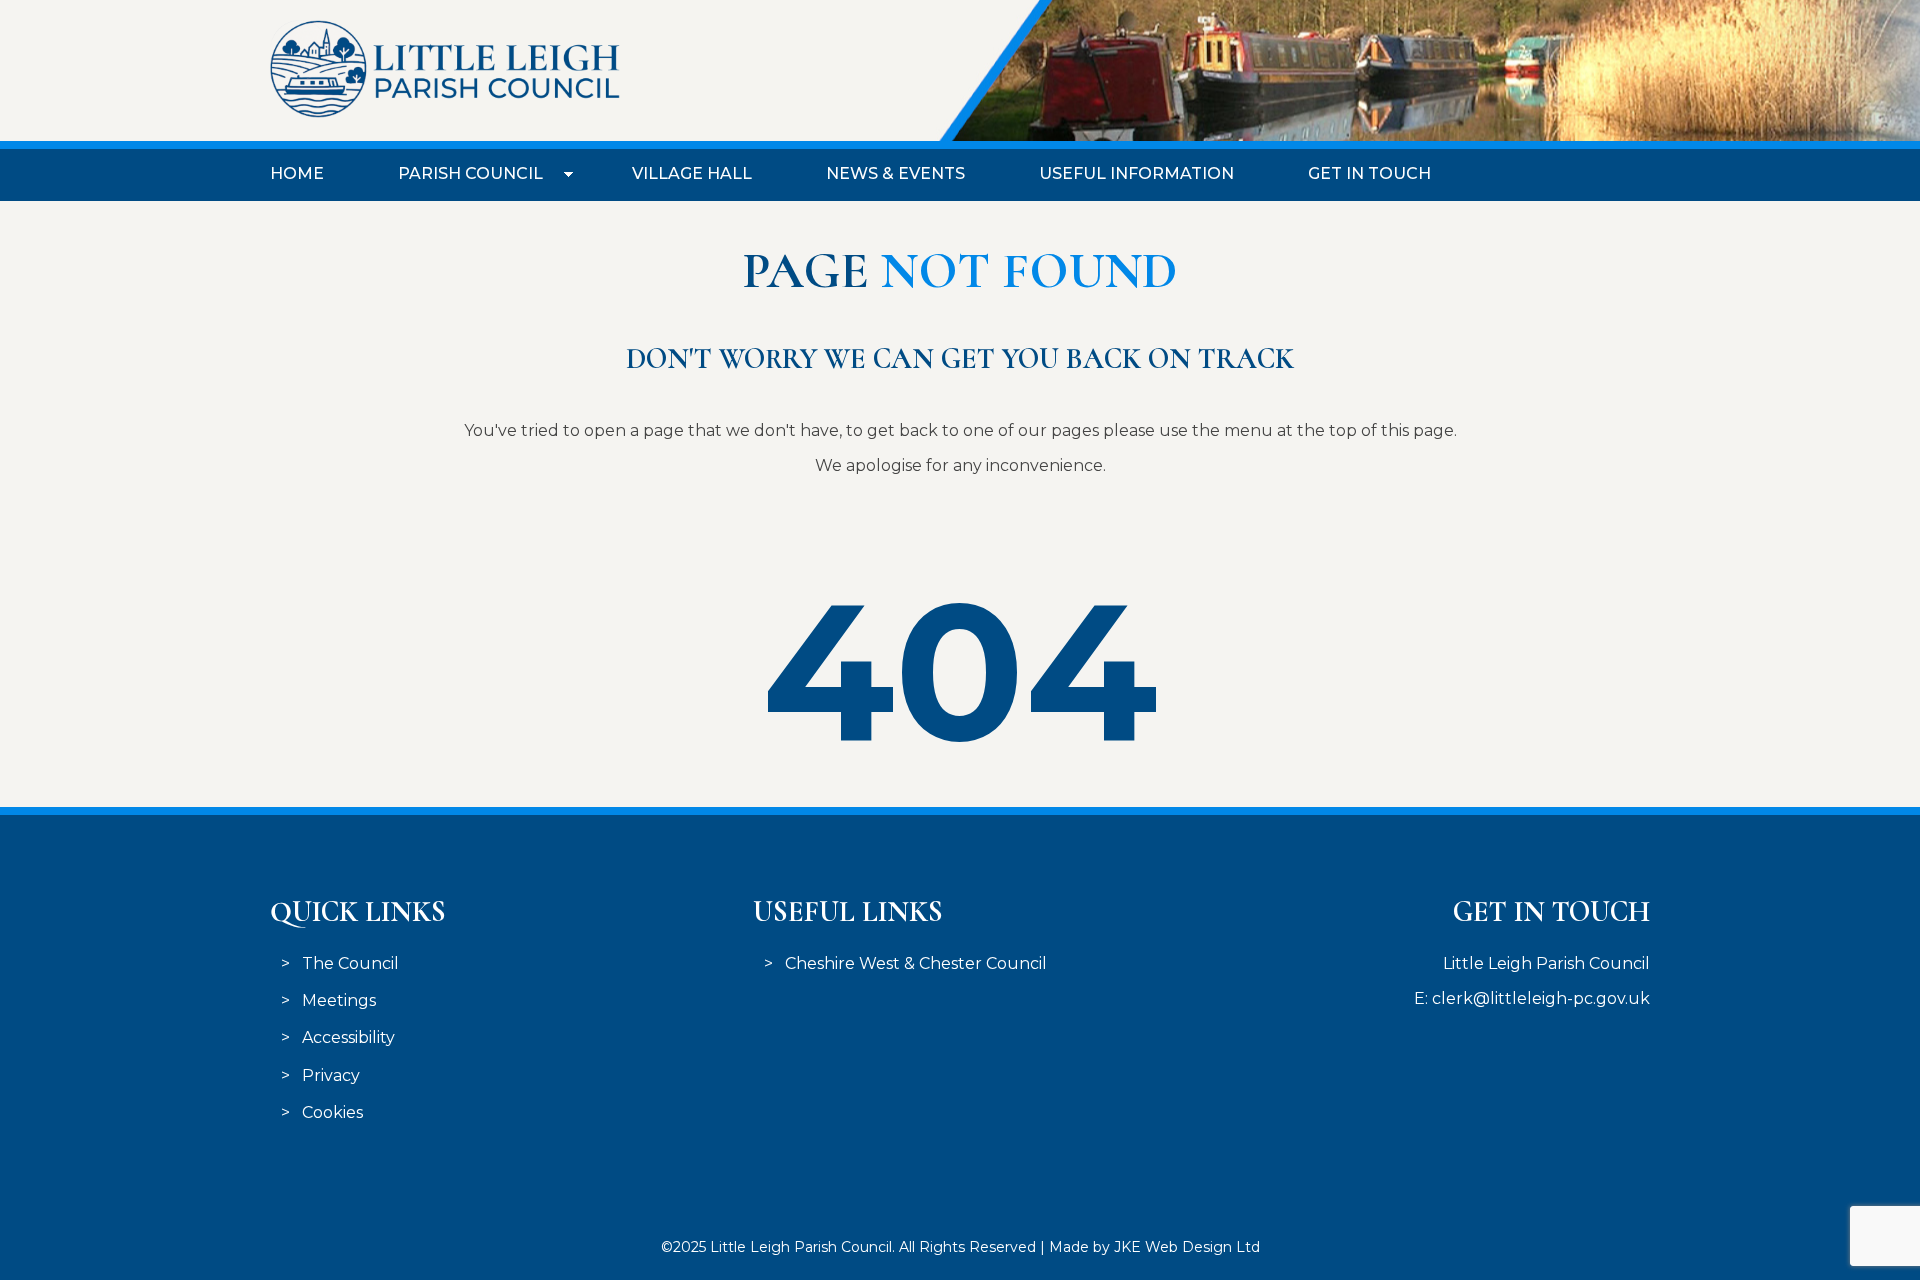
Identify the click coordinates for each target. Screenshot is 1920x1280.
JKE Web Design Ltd (1187, 1247)
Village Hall (692, 173)
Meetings (339, 1000)
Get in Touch (1369, 173)
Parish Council (470, 173)
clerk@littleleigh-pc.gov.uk (1541, 998)
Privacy (331, 1075)
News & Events (895, 173)
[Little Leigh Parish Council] (445, 112)
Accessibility (348, 1037)
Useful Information (1136, 173)
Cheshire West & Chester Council (916, 963)
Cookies (332, 1112)
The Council (350, 963)
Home (297, 173)
